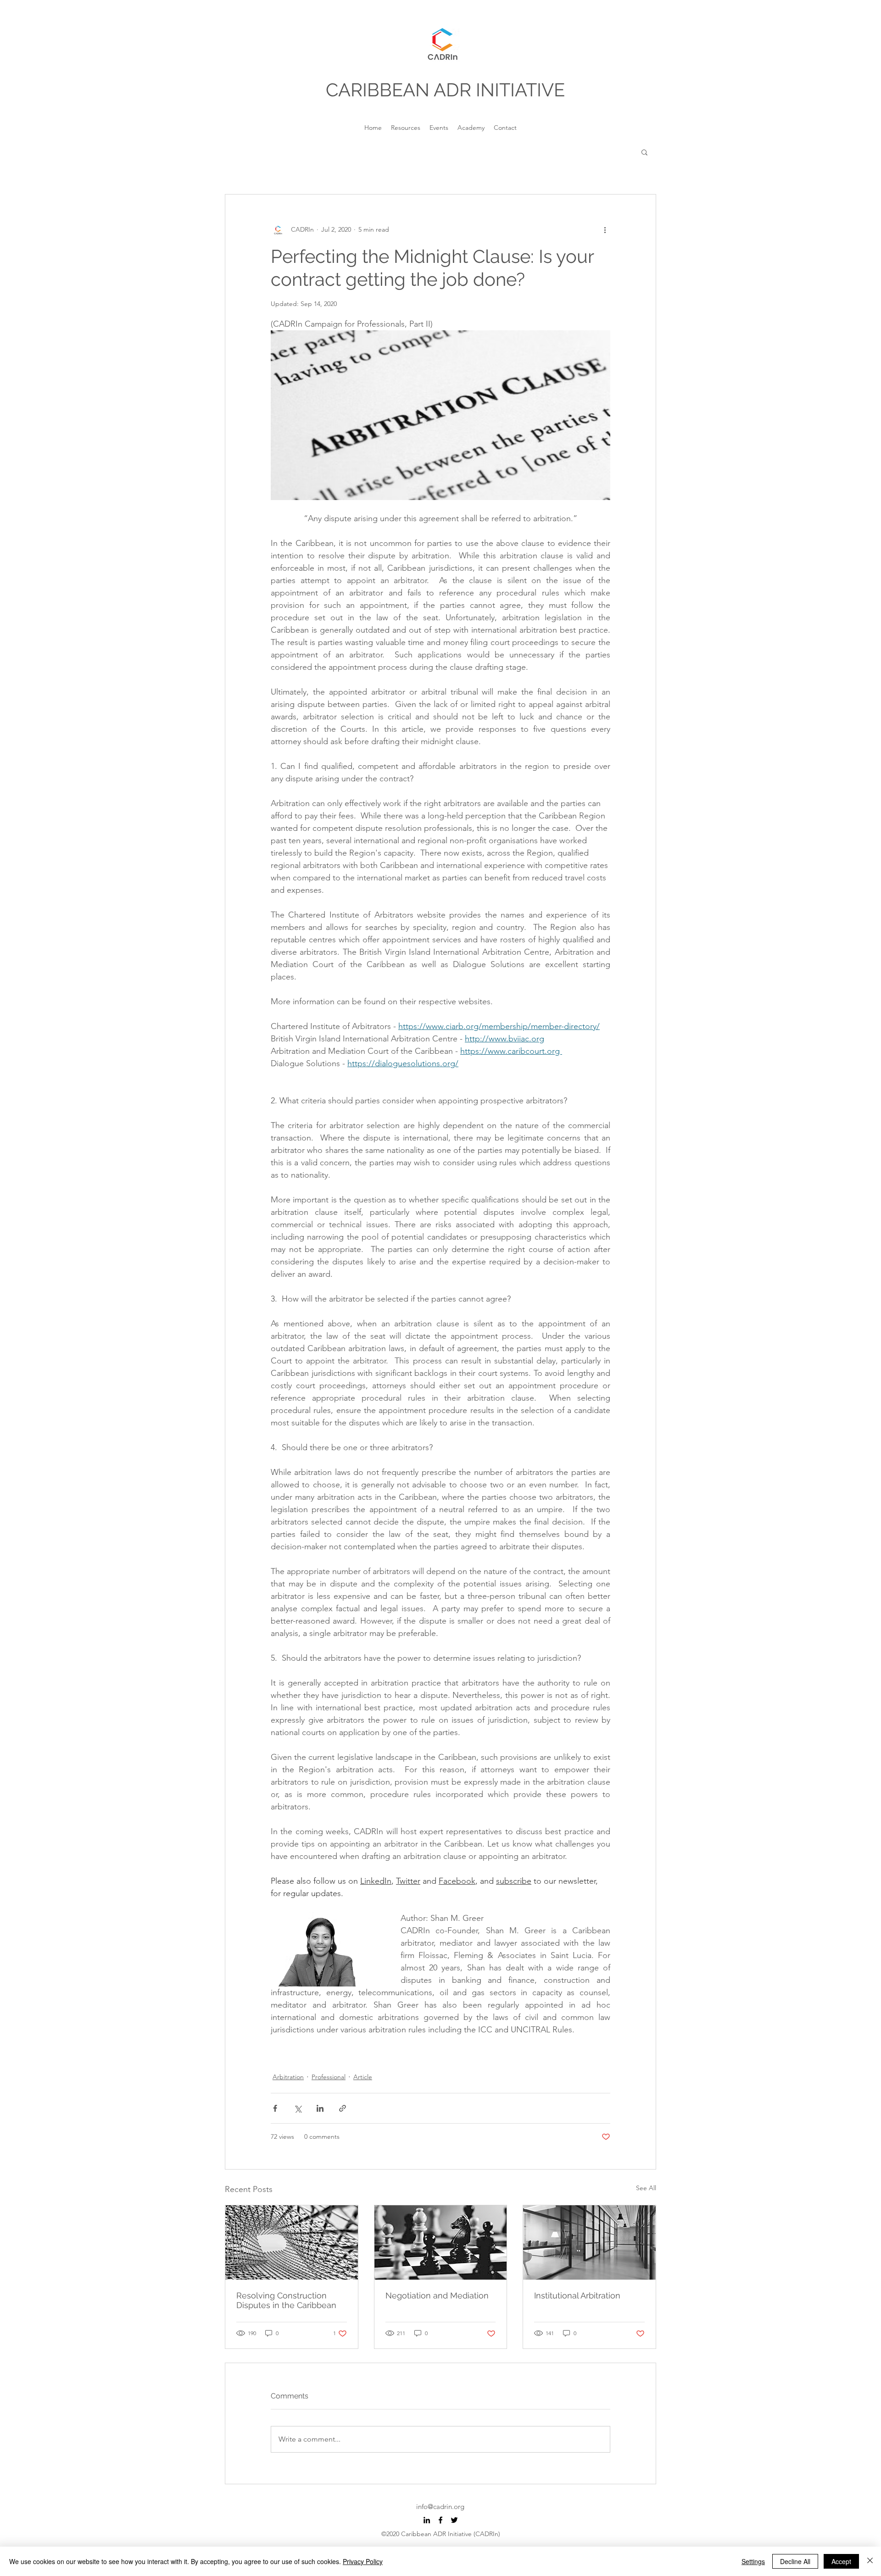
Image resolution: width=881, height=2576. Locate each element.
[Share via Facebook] (275, 2108)
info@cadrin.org (440, 2506)
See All (646, 2188)
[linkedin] (427, 2520)
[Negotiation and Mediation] (441, 2242)
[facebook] (440, 2520)
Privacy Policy (363, 2561)
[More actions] (605, 229)
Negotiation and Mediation (437, 2295)
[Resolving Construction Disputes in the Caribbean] (292, 2242)
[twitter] (454, 2520)
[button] (644, 152)
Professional (329, 2077)
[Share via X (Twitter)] (298, 2108)
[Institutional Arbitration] (589, 2242)
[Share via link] (343, 2108)
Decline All (795, 2561)
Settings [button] (753, 2561)
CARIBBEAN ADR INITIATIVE (445, 90)
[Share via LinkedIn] (320, 2108)
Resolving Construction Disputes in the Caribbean (286, 2300)
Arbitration (288, 2077)
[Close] (870, 2561)
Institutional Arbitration (577, 2295)
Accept (841, 2561)
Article (363, 2077)
